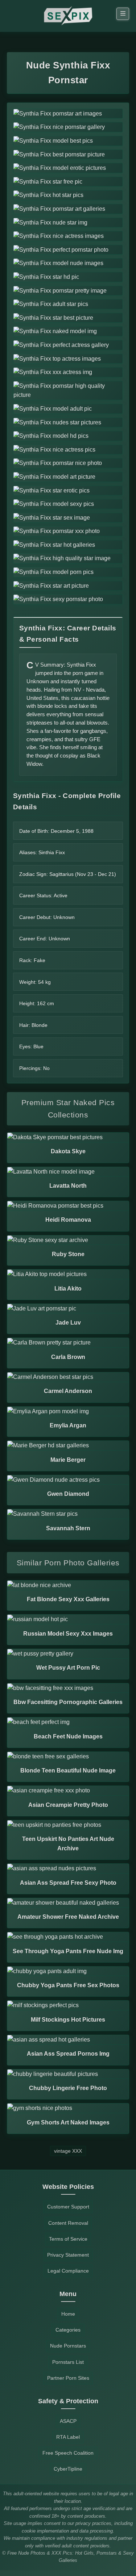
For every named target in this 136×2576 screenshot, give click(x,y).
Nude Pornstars (68, 2346)
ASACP (68, 2421)
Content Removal (68, 2223)
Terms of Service (68, 2239)
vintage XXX (68, 2151)
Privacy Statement (68, 2255)
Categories (68, 2330)
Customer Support (68, 2207)
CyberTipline (68, 2469)
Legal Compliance (68, 2271)
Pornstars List (68, 2362)
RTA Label (68, 2437)
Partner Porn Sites (68, 2378)
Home (68, 2314)
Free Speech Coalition (68, 2453)
